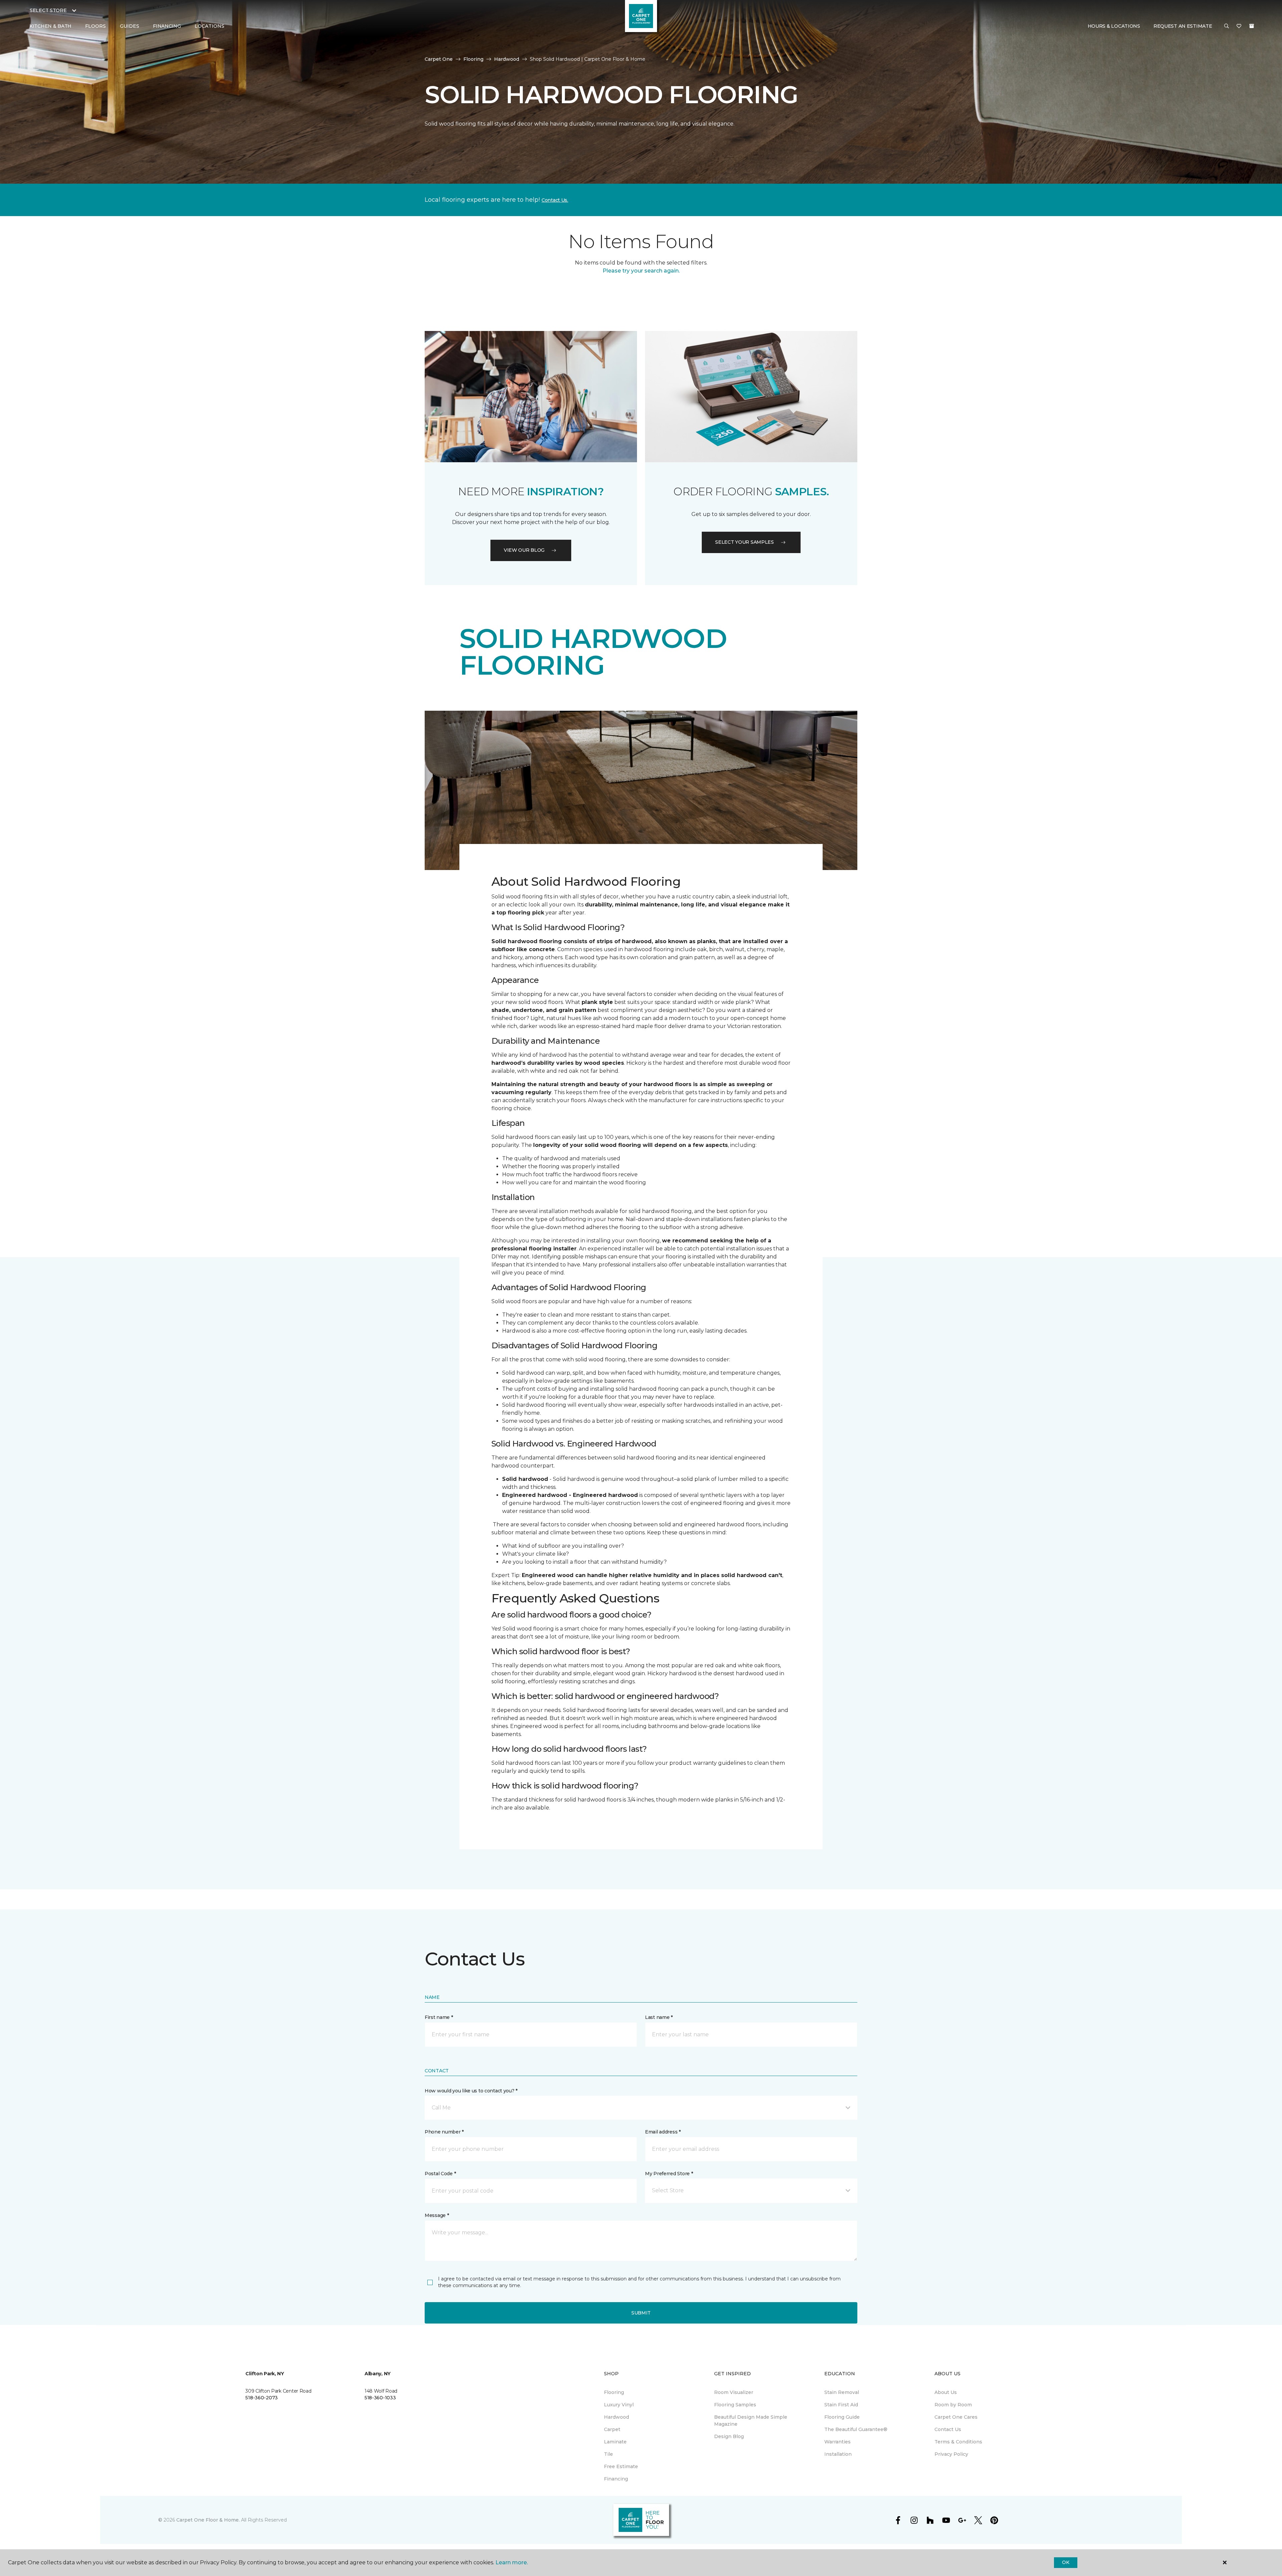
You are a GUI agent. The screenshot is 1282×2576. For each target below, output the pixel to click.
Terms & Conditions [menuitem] (958, 2442)
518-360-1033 (380, 2398)
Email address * (663, 2132)
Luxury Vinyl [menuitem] (619, 2405)
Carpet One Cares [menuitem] (956, 2417)
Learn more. (512, 2562)
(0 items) (1252, 26)
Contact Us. (555, 200)
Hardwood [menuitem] (616, 2417)
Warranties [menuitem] (837, 2442)
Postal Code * (440, 2174)
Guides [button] (130, 26)
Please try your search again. (641, 271)
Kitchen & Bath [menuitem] (50, 26)
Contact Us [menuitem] (948, 2429)
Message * (437, 2215)
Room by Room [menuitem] (953, 2405)
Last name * (659, 2017)
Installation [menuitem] (838, 2454)
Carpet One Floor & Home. (208, 2520)
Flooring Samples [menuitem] (735, 2405)
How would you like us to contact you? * (471, 2091)
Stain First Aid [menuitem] (841, 2405)
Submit (641, 2313)
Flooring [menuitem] (614, 2392)
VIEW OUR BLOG (524, 550)
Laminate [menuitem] (615, 2442)
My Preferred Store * (669, 2174)
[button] (1227, 26)
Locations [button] (209, 26)
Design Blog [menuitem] (729, 2436)
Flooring (473, 59)
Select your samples (744, 542)
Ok (1065, 2562)
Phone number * (444, 2132)
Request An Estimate (1183, 26)
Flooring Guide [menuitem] (842, 2417)
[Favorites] (1239, 26)
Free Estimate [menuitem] (621, 2466)
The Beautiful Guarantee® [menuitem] (856, 2429)
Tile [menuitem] (608, 2454)
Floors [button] (95, 26)
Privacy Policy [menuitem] (951, 2454)
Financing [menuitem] (167, 26)
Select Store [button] (48, 10)
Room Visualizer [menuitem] (734, 2392)
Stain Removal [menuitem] (842, 2392)
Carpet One (439, 59)
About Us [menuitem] (946, 2392)
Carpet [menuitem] (612, 2429)
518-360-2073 (262, 2398)
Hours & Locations (1114, 26)
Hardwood (507, 59)
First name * (439, 2017)
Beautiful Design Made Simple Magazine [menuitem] (751, 2421)
